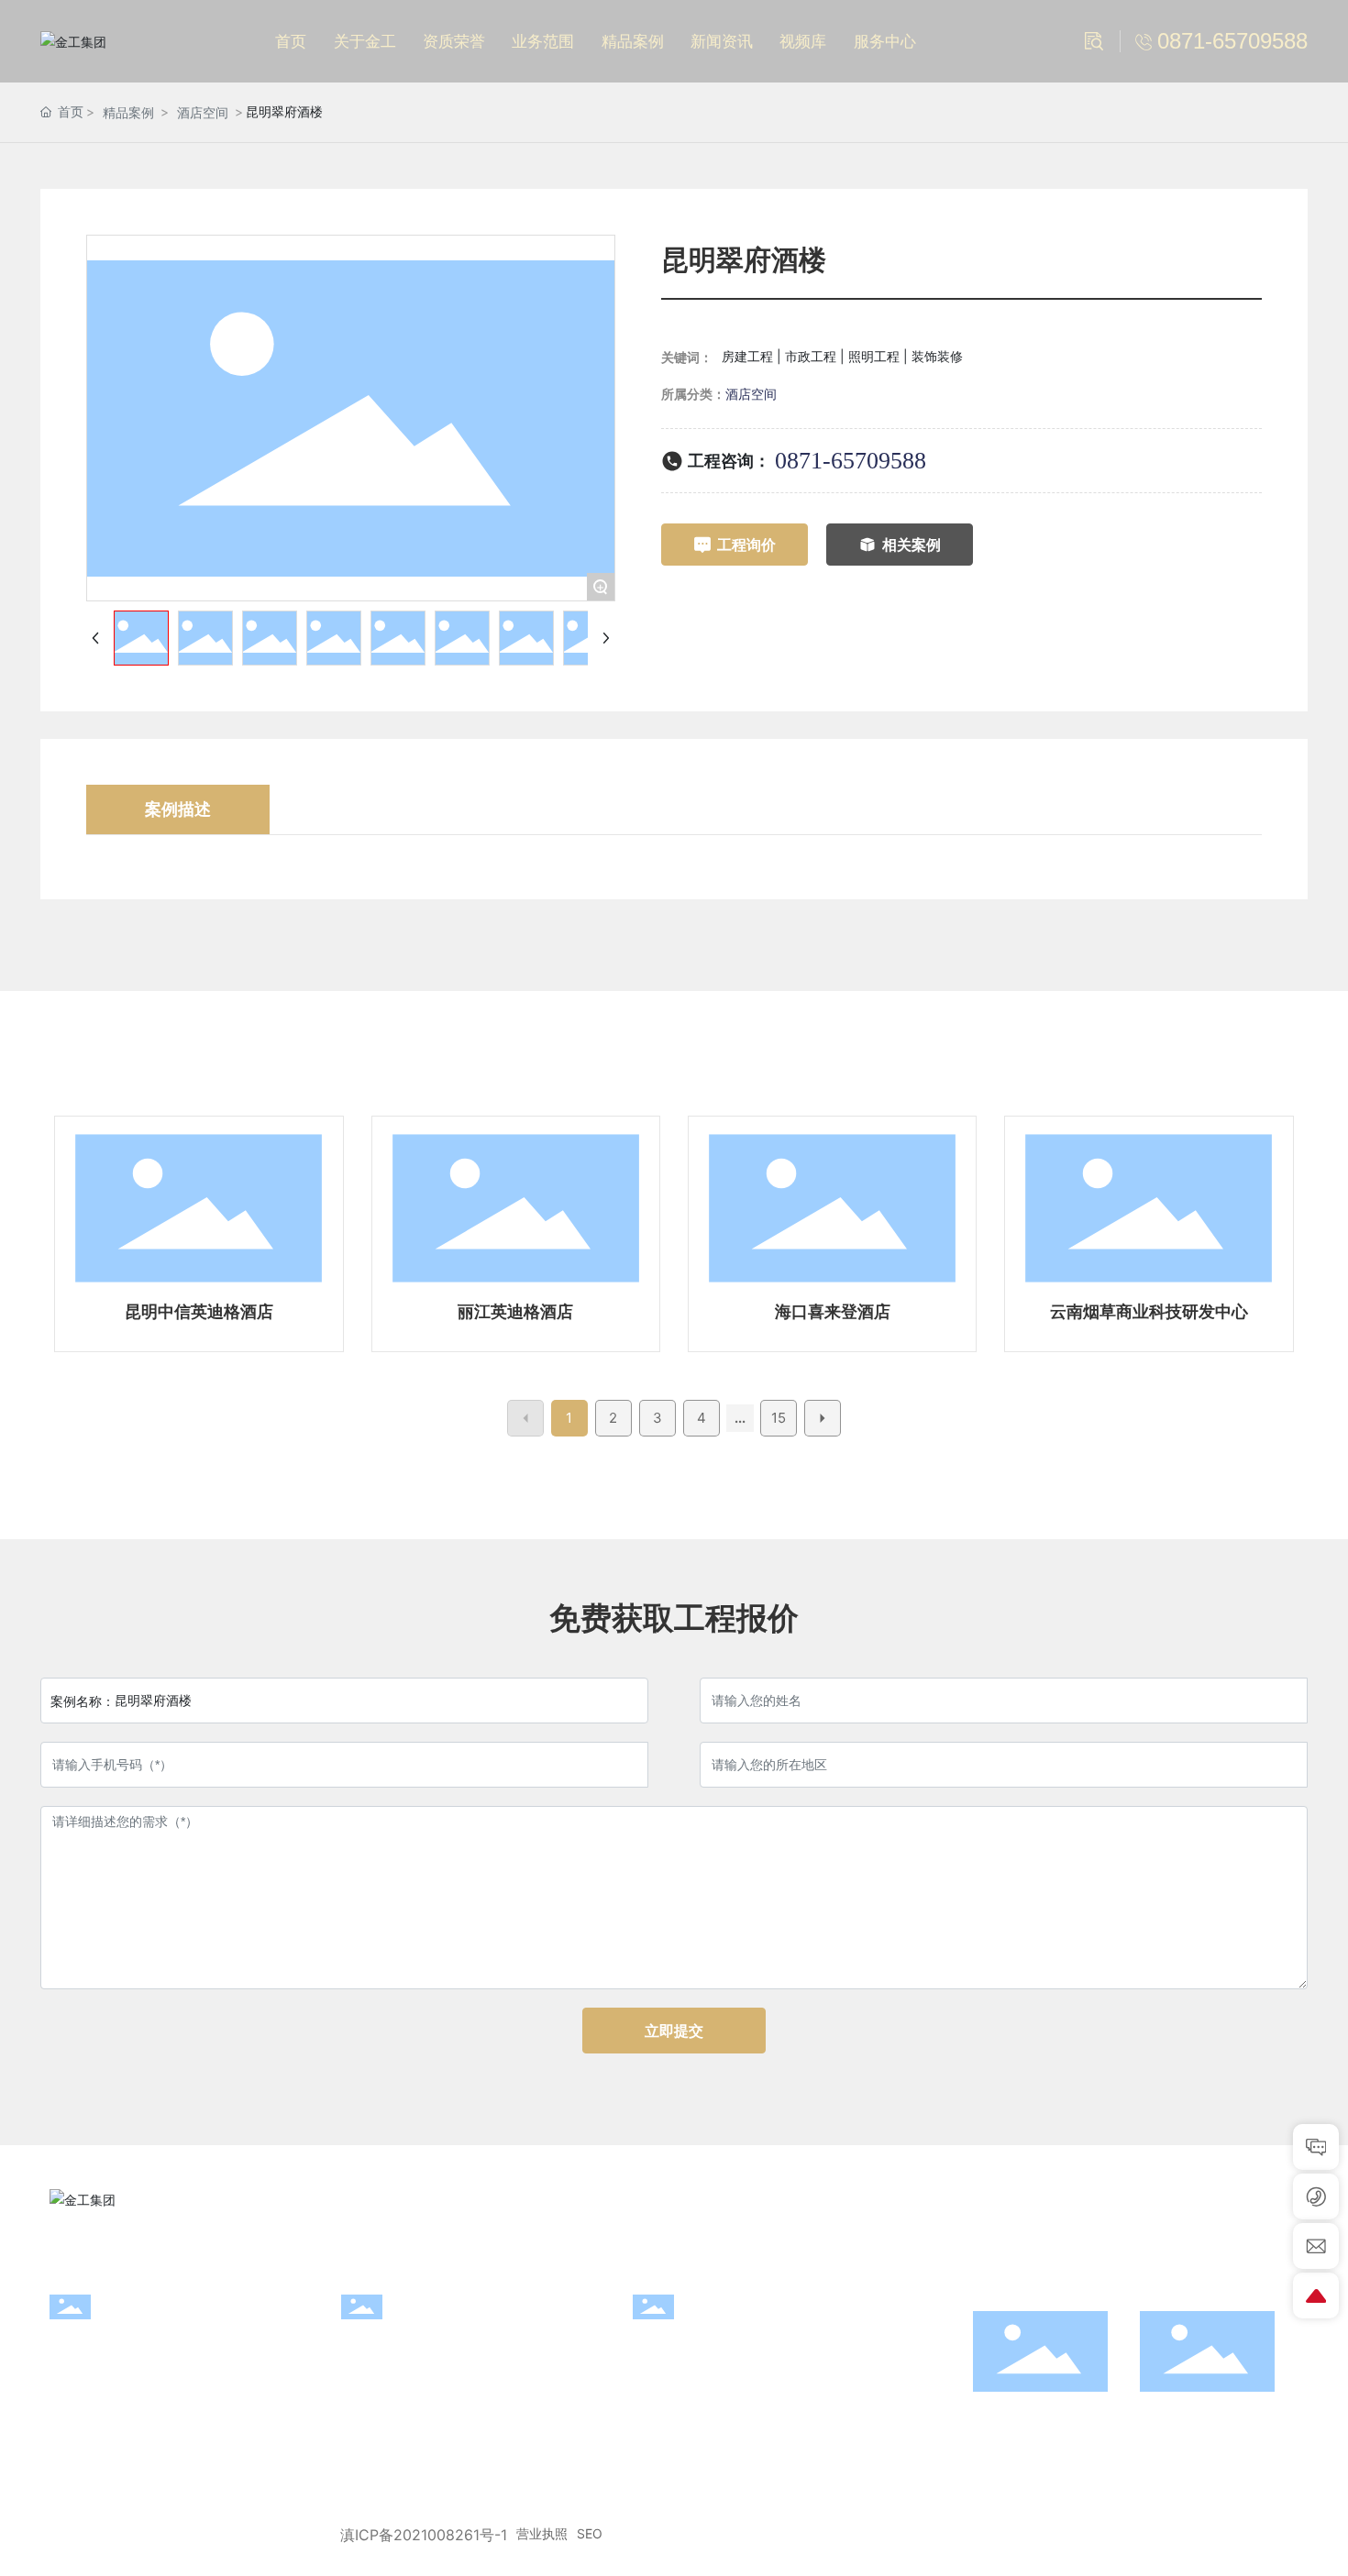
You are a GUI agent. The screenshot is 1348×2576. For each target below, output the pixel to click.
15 (779, 1418)
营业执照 (542, 2533)
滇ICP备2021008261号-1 (424, 2535)
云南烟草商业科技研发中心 (1149, 1311)
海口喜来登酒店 (833, 1311)
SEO (590, 2533)
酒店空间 (203, 112)
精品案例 (128, 112)
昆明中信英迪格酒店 (199, 1311)
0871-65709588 (851, 461)
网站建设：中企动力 (1199, 2535)
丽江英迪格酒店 (515, 1311)
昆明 (1284, 2535)
